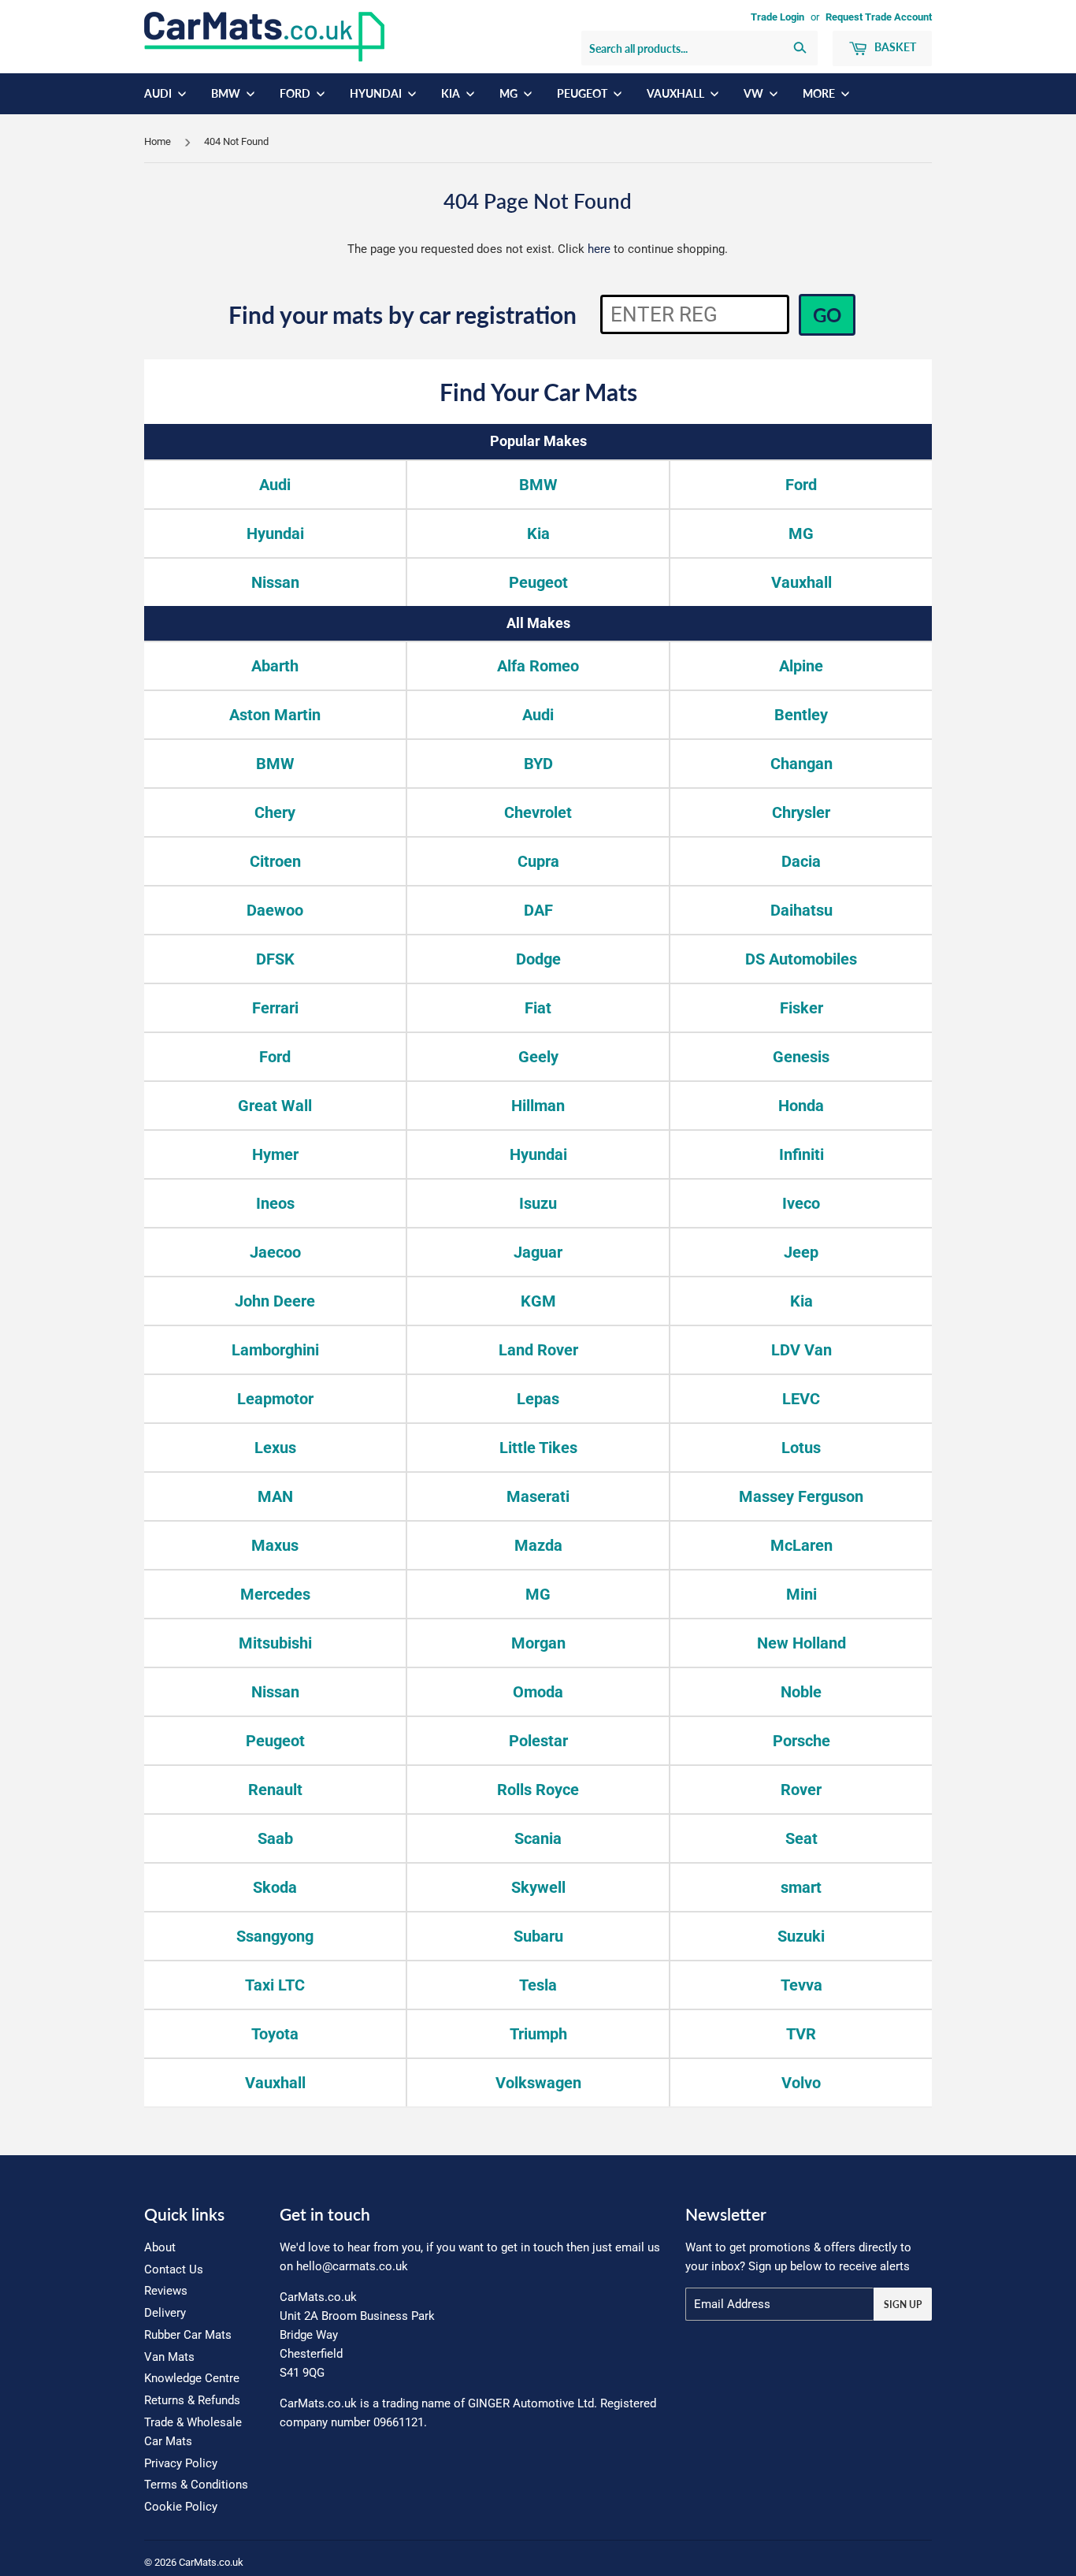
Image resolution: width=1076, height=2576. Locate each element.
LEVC (801, 1399)
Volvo (801, 2083)
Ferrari (275, 1008)
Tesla (538, 1985)
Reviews (166, 2291)
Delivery (165, 2313)
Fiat (538, 1008)
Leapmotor (275, 1399)
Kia (452, 93)
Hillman (538, 1106)
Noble (801, 1692)
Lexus (275, 1448)
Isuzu (538, 1203)
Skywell (538, 1887)
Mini (801, 1594)
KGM (538, 1301)
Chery (275, 812)
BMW (227, 93)
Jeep (801, 1252)
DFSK (275, 959)
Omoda (538, 1692)
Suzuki (801, 1936)
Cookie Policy (181, 2507)
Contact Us (174, 2269)
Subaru (538, 1936)
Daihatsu (801, 910)
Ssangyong (275, 1936)
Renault (275, 1790)
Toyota (275, 2034)
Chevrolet (538, 812)
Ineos (275, 1203)
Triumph (538, 2034)
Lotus (801, 1448)
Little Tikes (538, 1448)
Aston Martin (275, 715)
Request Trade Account (879, 17)
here (599, 249)
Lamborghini (275, 1350)
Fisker (801, 1008)
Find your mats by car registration (403, 314)
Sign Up (903, 2305)
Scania (538, 1838)
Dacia (801, 861)
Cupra (538, 861)
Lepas (538, 1399)
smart (801, 1887)
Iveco (801, 1203)
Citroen (275, 861)
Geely (538, 1057)
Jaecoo (275, 1252)
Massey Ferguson (801, 1496)
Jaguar (538, 1252)
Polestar (538, 1741)
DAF (538, 910)
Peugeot (583, 93)
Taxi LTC (275, 1985)
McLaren (801, 1545)
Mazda (538, 1545)
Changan (801, 764)
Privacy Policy (181, 2463)
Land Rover (538, 1350)
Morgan (538, 1643)
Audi (159, 93)
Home (158, 141)
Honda (801, 1106)
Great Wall (275, 1106)
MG (510, 93)
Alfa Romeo (538, 666)
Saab (275, 1838)
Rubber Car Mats (188, 2335)
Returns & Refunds (192, 2400)
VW (755, 93)
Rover (801, 1790)
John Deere (275, 1301)
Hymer (275, 1154)
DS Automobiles (801, 959)
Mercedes (275, 1594)
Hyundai (377, 93)
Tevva (801, 1985)
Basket (894, 47)
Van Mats (169, 2357)
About (160, 2247)
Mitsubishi (275, 1643)
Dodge (538, 959)
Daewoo (275, 910)
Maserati (538, 1496)
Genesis (801, 1057)
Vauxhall (677, 93)
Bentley (801, 715)
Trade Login (777, 17)
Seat (801, 1838)
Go (827, 315)
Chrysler (801, 812)
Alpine (801, 666)
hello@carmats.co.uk (352, 2266)
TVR (801, 2034)
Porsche (801, 1741)
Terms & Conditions (196, 2485)
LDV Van (801, 1350)
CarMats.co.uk (211, 2562)
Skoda (275, 1887)
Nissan (275, 582)
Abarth (275, 666)
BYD (538, 764)
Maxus (275, 1545)
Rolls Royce (538, 1790)
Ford (296, 93)
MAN (275, 1496)
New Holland (801, 1643)
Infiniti (801, 1154)
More (820, 93)
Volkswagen (538, 2083)
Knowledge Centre (192, 2378)
